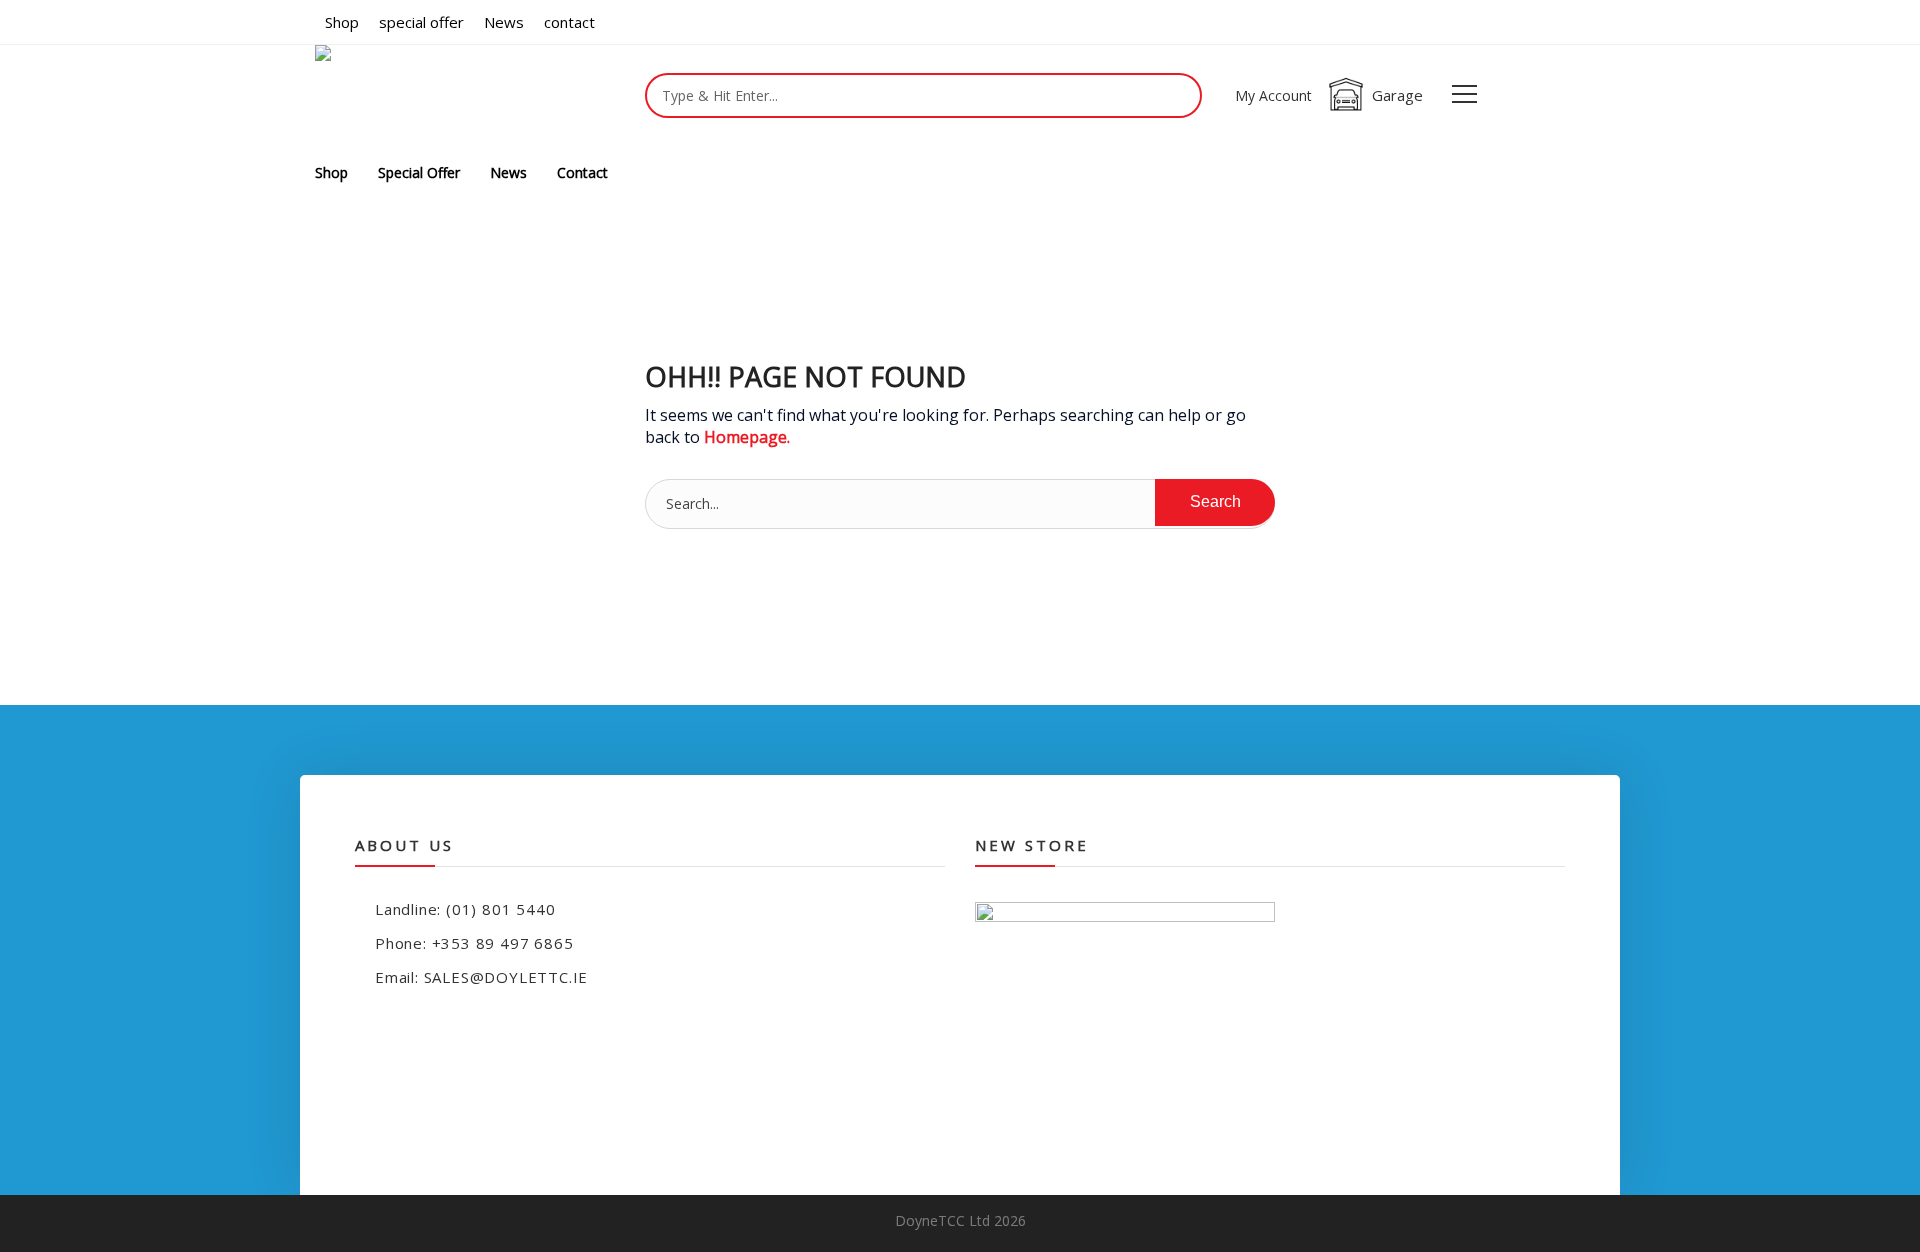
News (504, 22)
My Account (1273, 95)
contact (569, 22)
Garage (1397, 95)
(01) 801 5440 (500, 909)
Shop (342, 22)
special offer (421, 22)
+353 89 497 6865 (503, 943)
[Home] (361, 97)
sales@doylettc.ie (506, 977)
